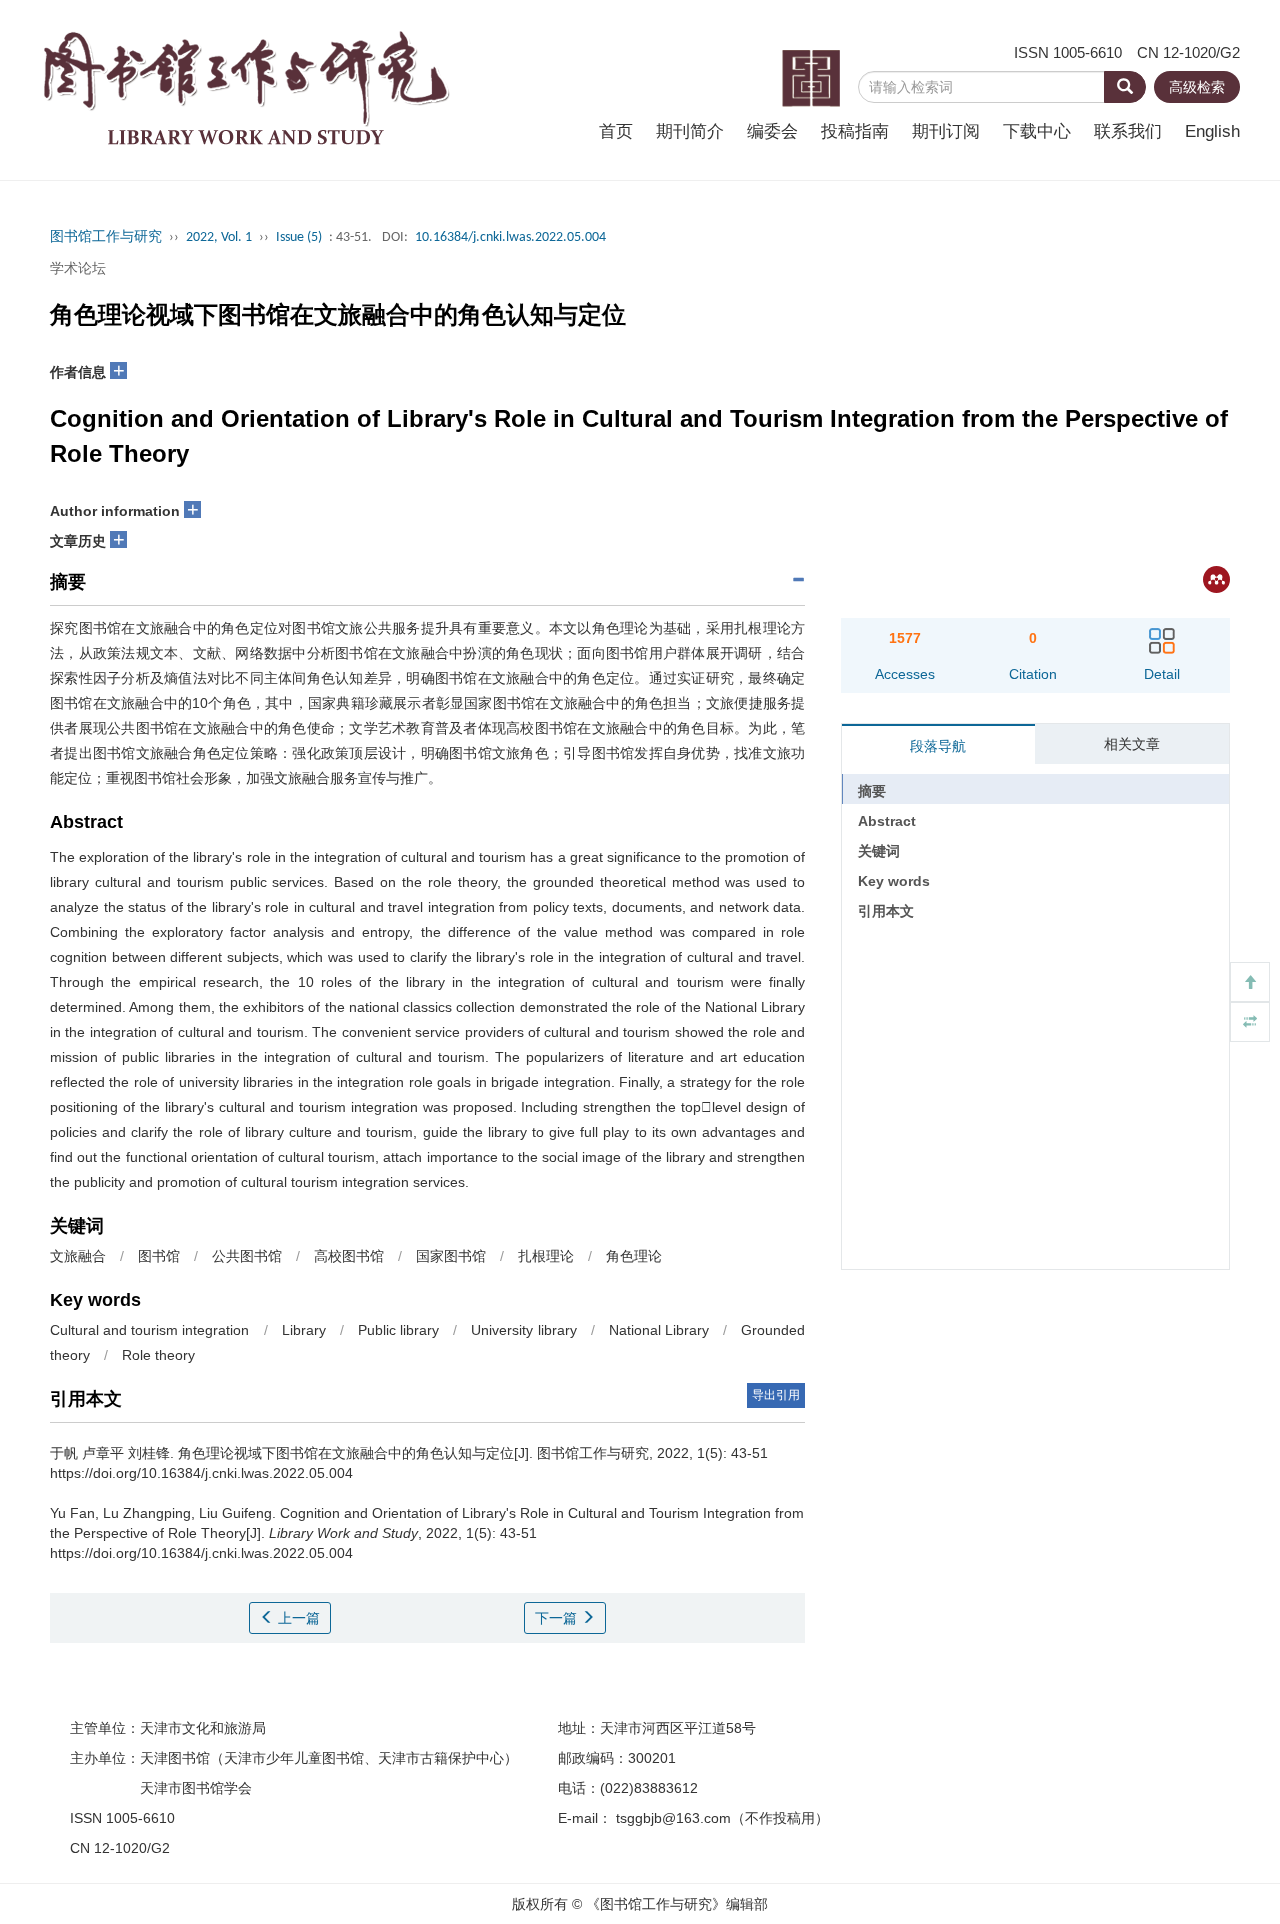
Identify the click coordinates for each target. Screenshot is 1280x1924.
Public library (398, 1330)
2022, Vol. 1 (219, 237)
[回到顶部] (1250, 982)
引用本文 (886, 911)
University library (523, 1330)
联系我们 (1128, 131)
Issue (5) (299, 237)
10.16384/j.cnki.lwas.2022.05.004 (510, 237)
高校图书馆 (349, 1256)
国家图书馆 (451, 1256)
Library (304, 1330)
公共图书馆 (247, 1256)
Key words (894, 881)
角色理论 (634, 1256)
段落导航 (938, 746)
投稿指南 (855, 131)
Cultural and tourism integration (149, 1330)
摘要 (872, 791)
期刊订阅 (946, 131)
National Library (659, 1330)
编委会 (772, 131)
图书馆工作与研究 (106, 237)
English (1212, 131)
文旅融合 (78, 1256)
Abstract (887, 821)
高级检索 (1197, 87)
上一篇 (297, 1618)
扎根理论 (546, 1256)
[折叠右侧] (1250, 1022)
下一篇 (558, 1618)
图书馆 (159, 1256)
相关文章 (1132, 744)
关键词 (879, 851)
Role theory (158, 1355)
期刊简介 (690, 131)
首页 (616, 131)
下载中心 (1037, 131)
